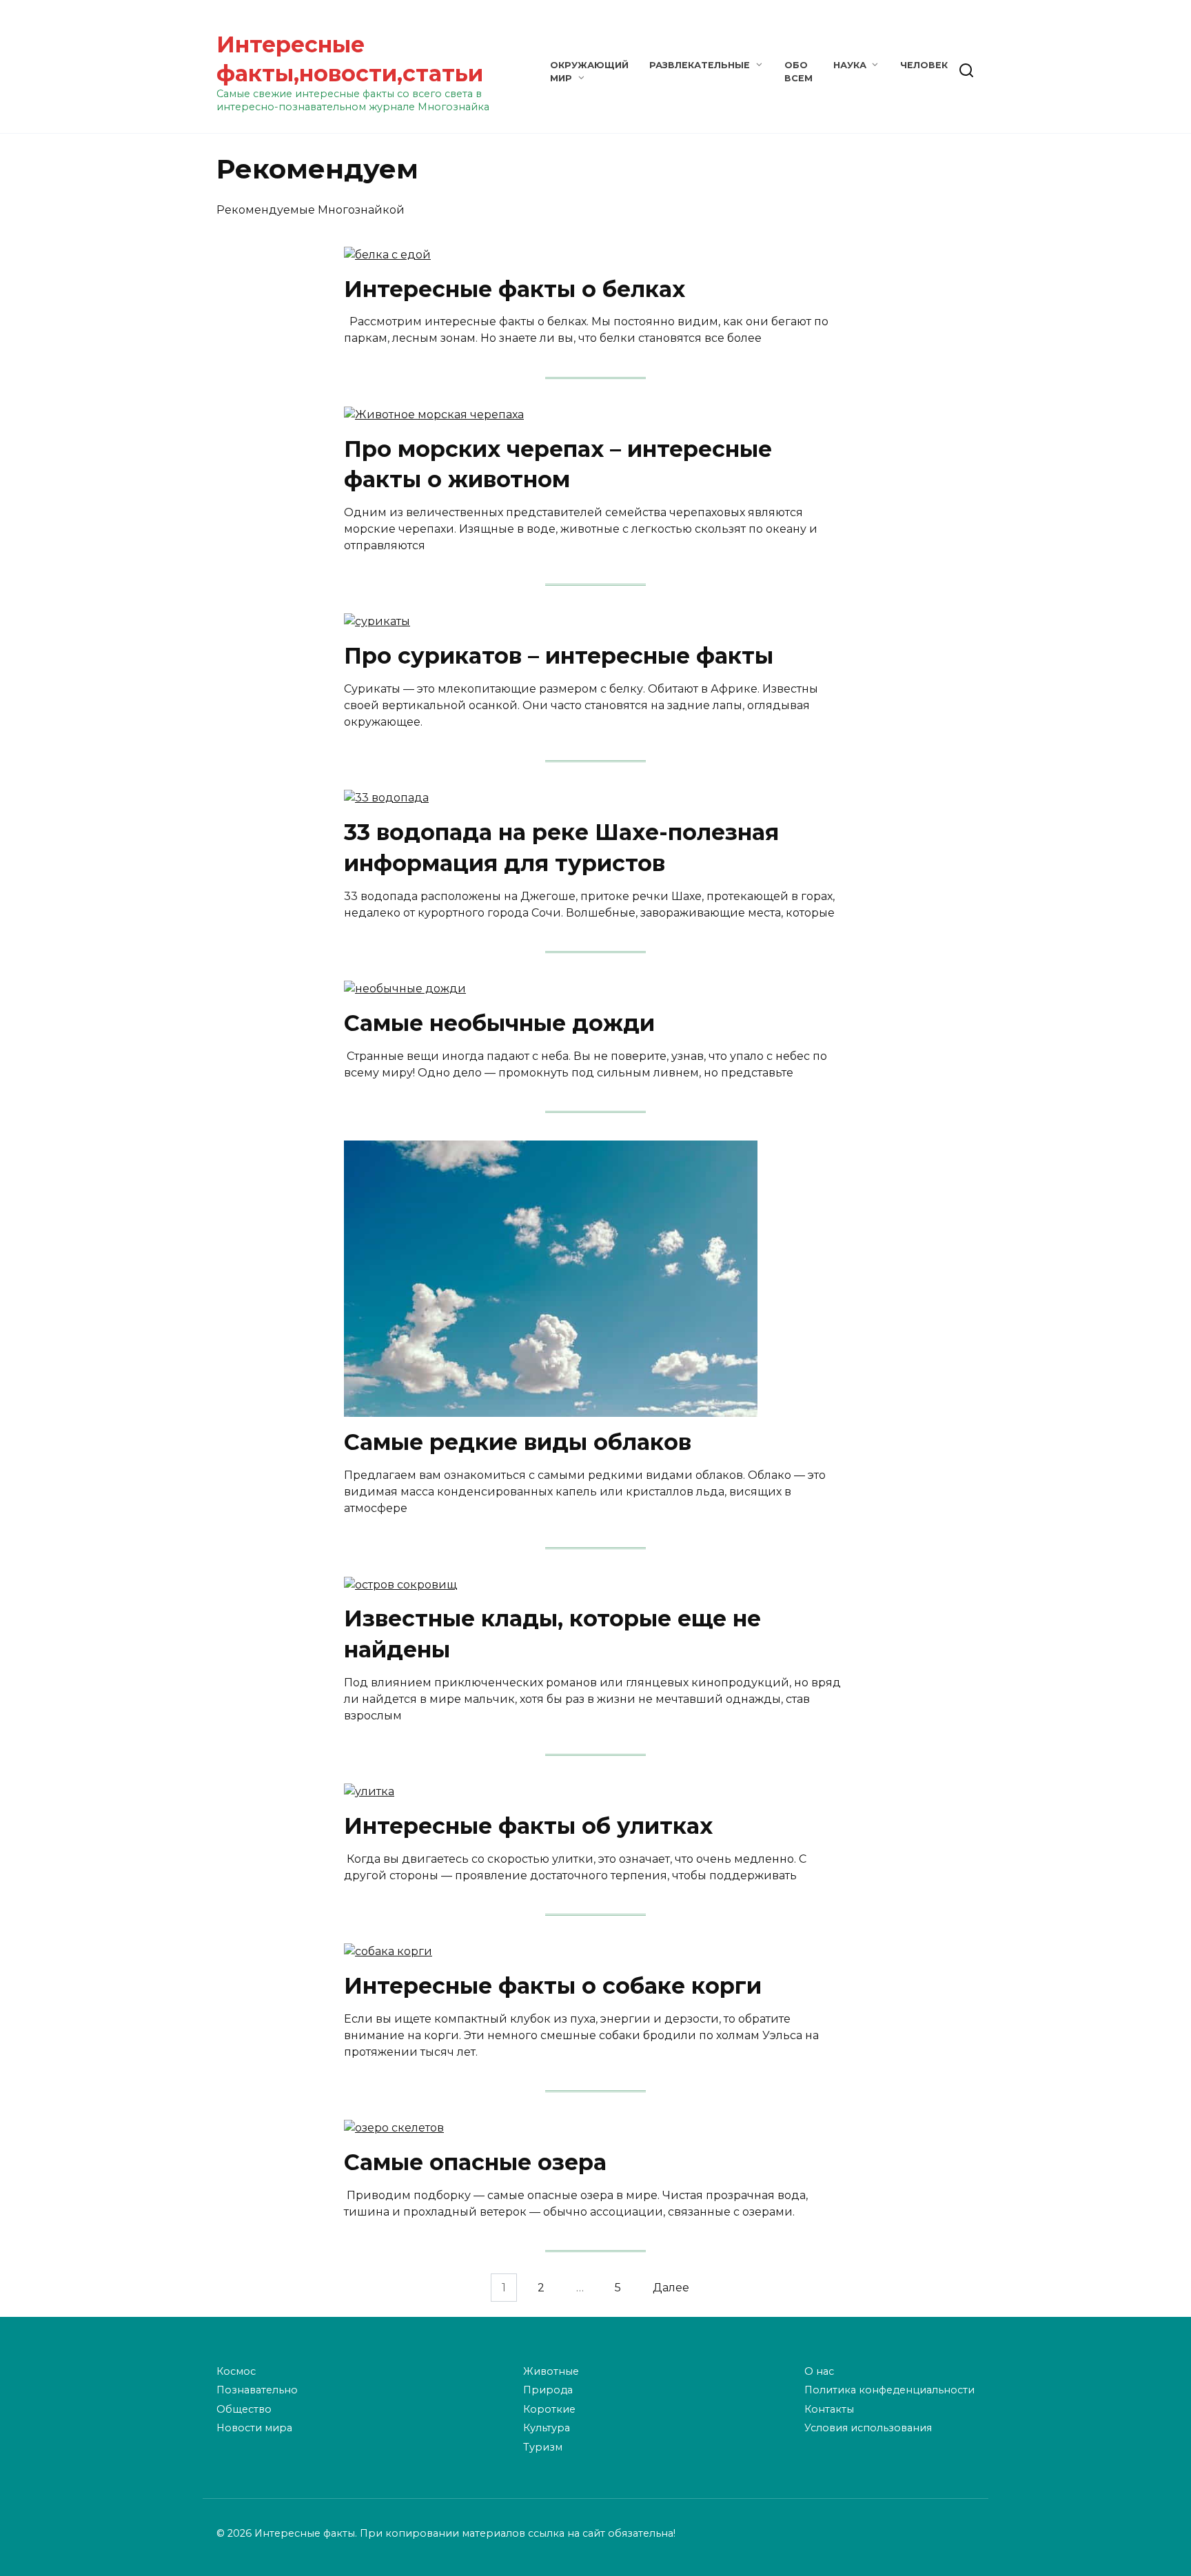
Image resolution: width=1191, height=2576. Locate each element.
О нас (819, 2371)
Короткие (549, 2409)
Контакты (829, 2409)
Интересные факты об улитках (528, 1826)
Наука (850, 65)
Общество (244, 2409)
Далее (671, 2288)
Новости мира (254, 2428)
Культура (547, 2428)
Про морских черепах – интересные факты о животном (558, 464)
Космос (236, 2371)
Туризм (543, 2447)
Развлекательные (700, 65)
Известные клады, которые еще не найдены (552, 1635)
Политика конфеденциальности (889, 2390)
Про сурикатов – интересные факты (559, 656)
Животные (551, 2371)
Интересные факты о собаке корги (553, 1986)
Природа (548, 2390)
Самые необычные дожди (499, 1023)
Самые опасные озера (475, 2162)
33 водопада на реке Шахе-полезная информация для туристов (561, 848)
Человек (924, 65)
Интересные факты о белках (515, 289)
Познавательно (257, 2390)
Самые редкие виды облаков (518, 1443)
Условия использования (868, 2428)
